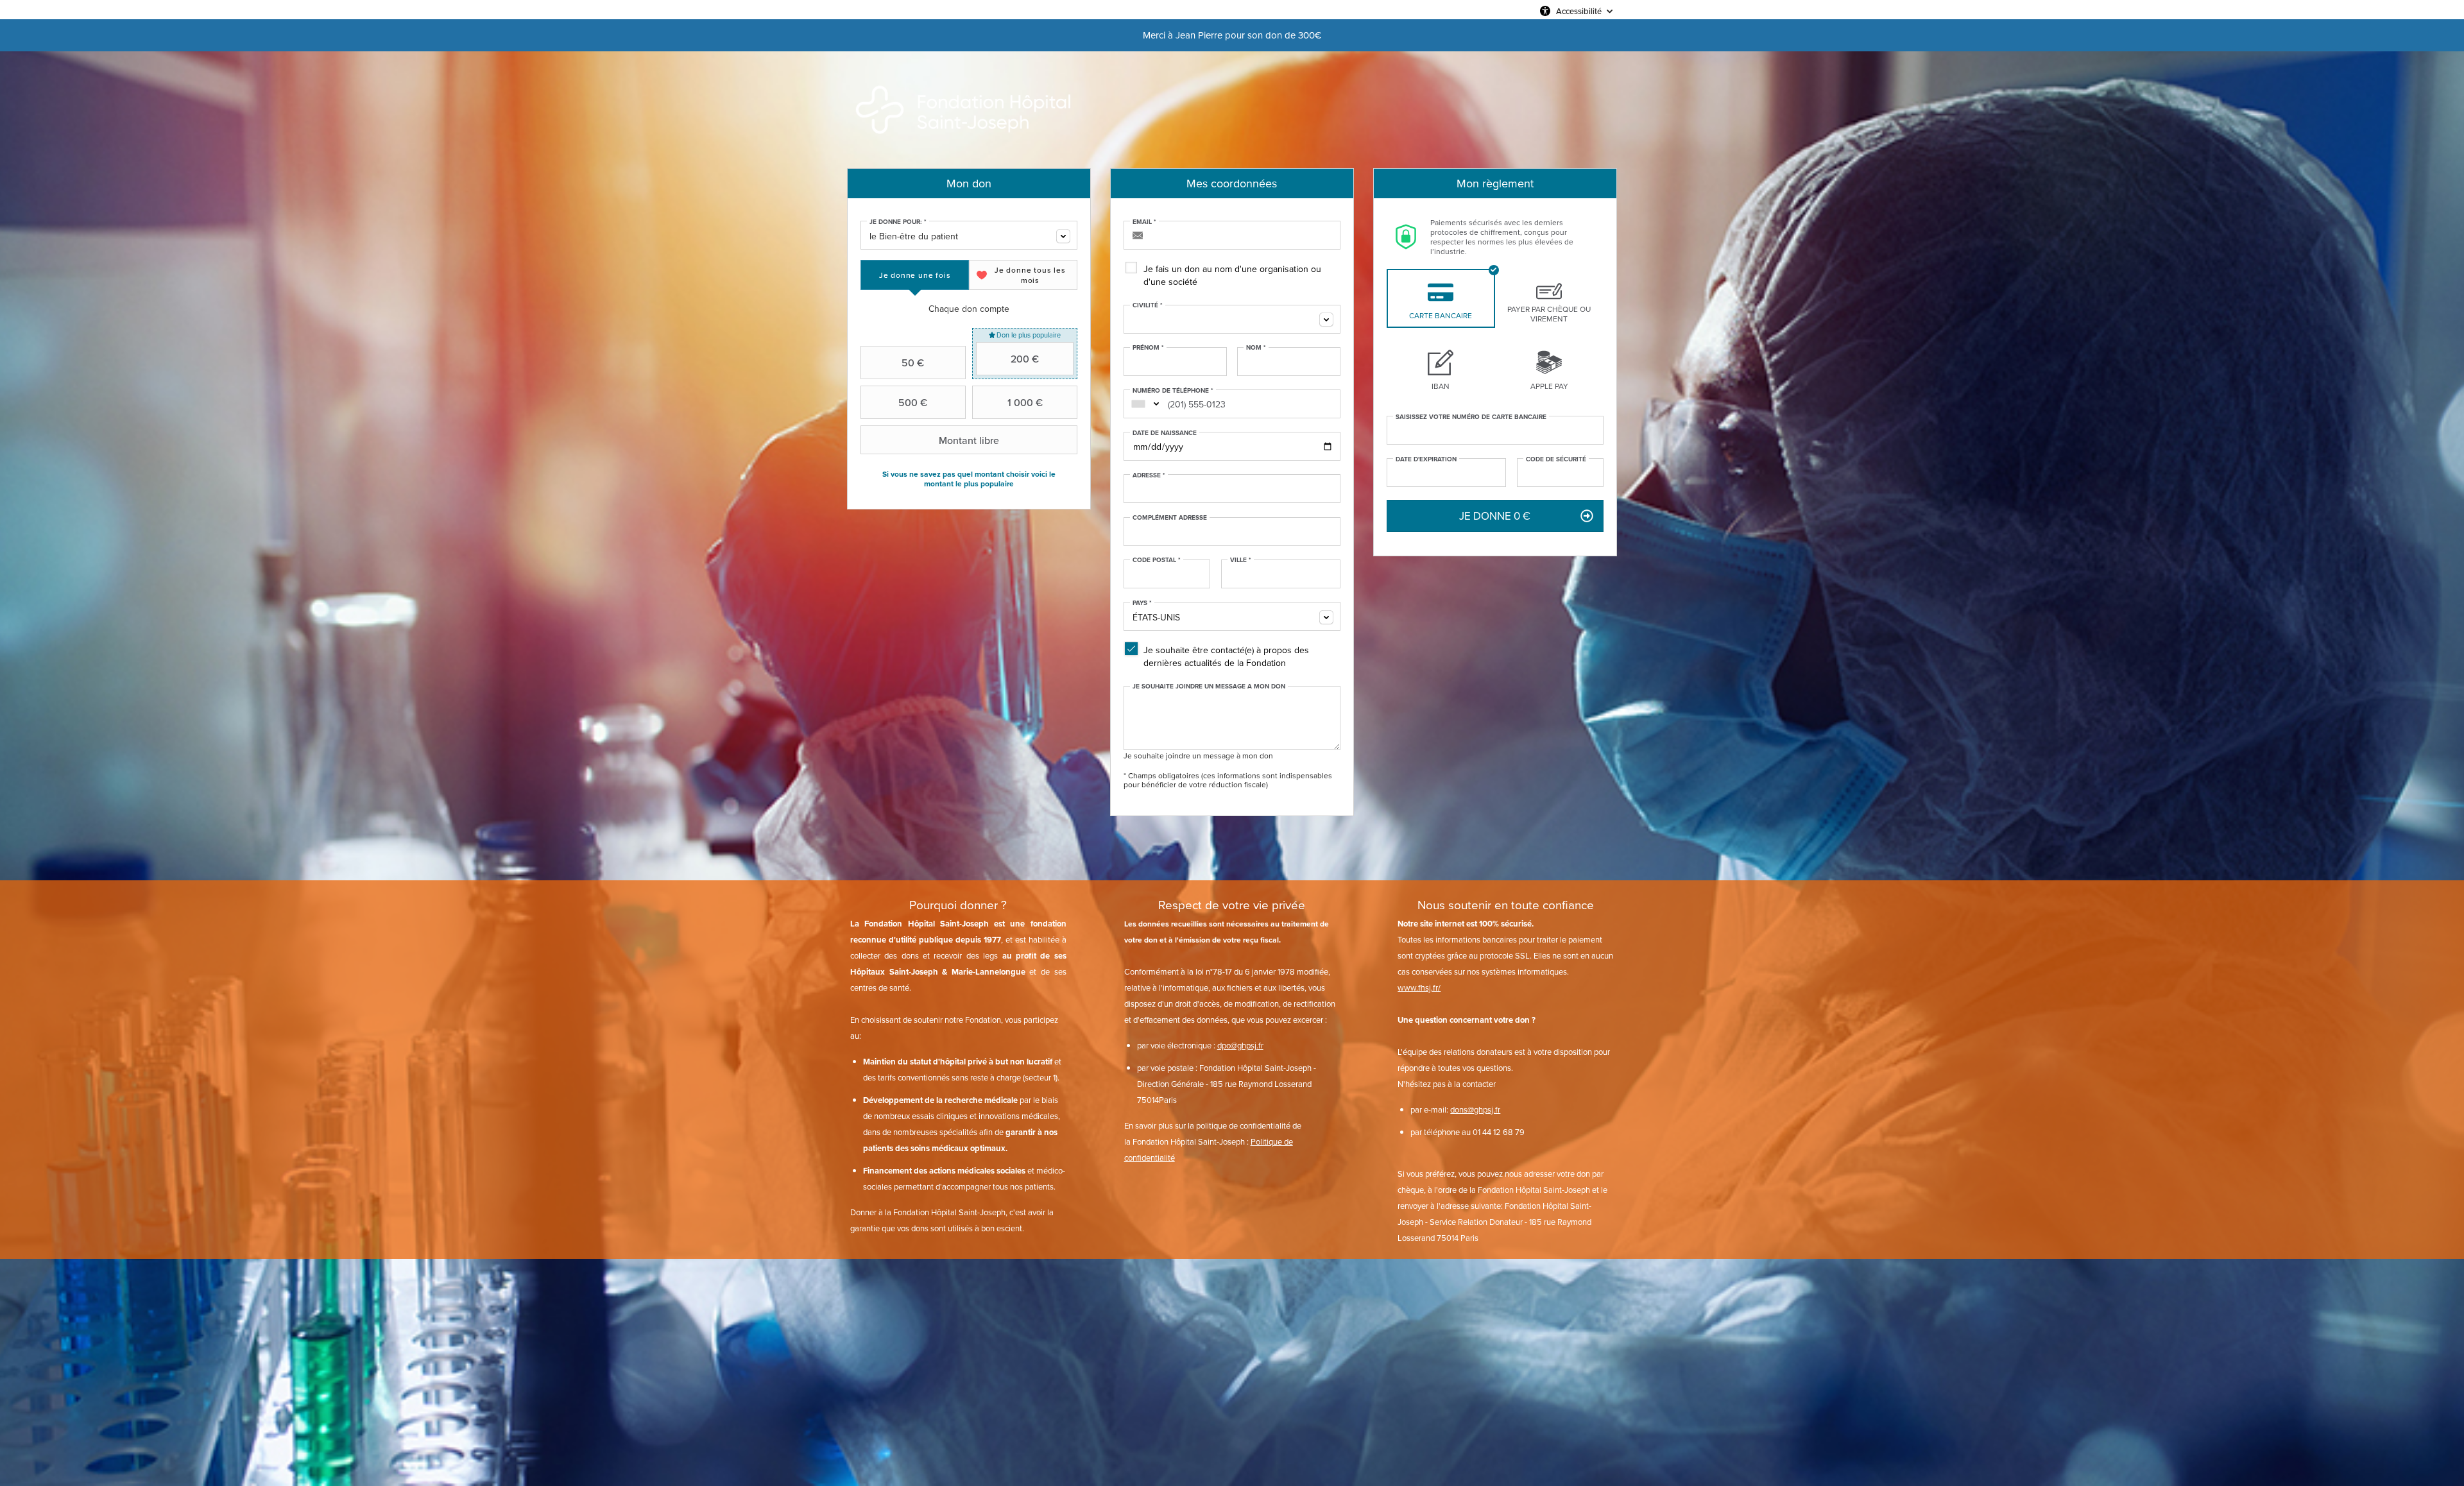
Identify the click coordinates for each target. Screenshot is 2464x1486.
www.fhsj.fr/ (1419, 987)
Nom (1256, 348)
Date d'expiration (1426, 459)
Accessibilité (1579, 11)
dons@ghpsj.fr (1475, 1109)
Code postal (1157, 560)
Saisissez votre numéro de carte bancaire (1471, 417)
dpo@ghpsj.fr (1240, 1045)
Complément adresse (1170, 518)
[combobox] (969, 235)
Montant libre (969, 440)
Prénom (1148, 348)
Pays (1142, 603)
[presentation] (915, 275)
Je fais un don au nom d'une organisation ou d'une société (1232, 275)
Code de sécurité (1556, 459)
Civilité (1148, 305)
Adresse (1149, 475)
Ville (1241, 560)
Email (1144, 222)
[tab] (915, 275)
